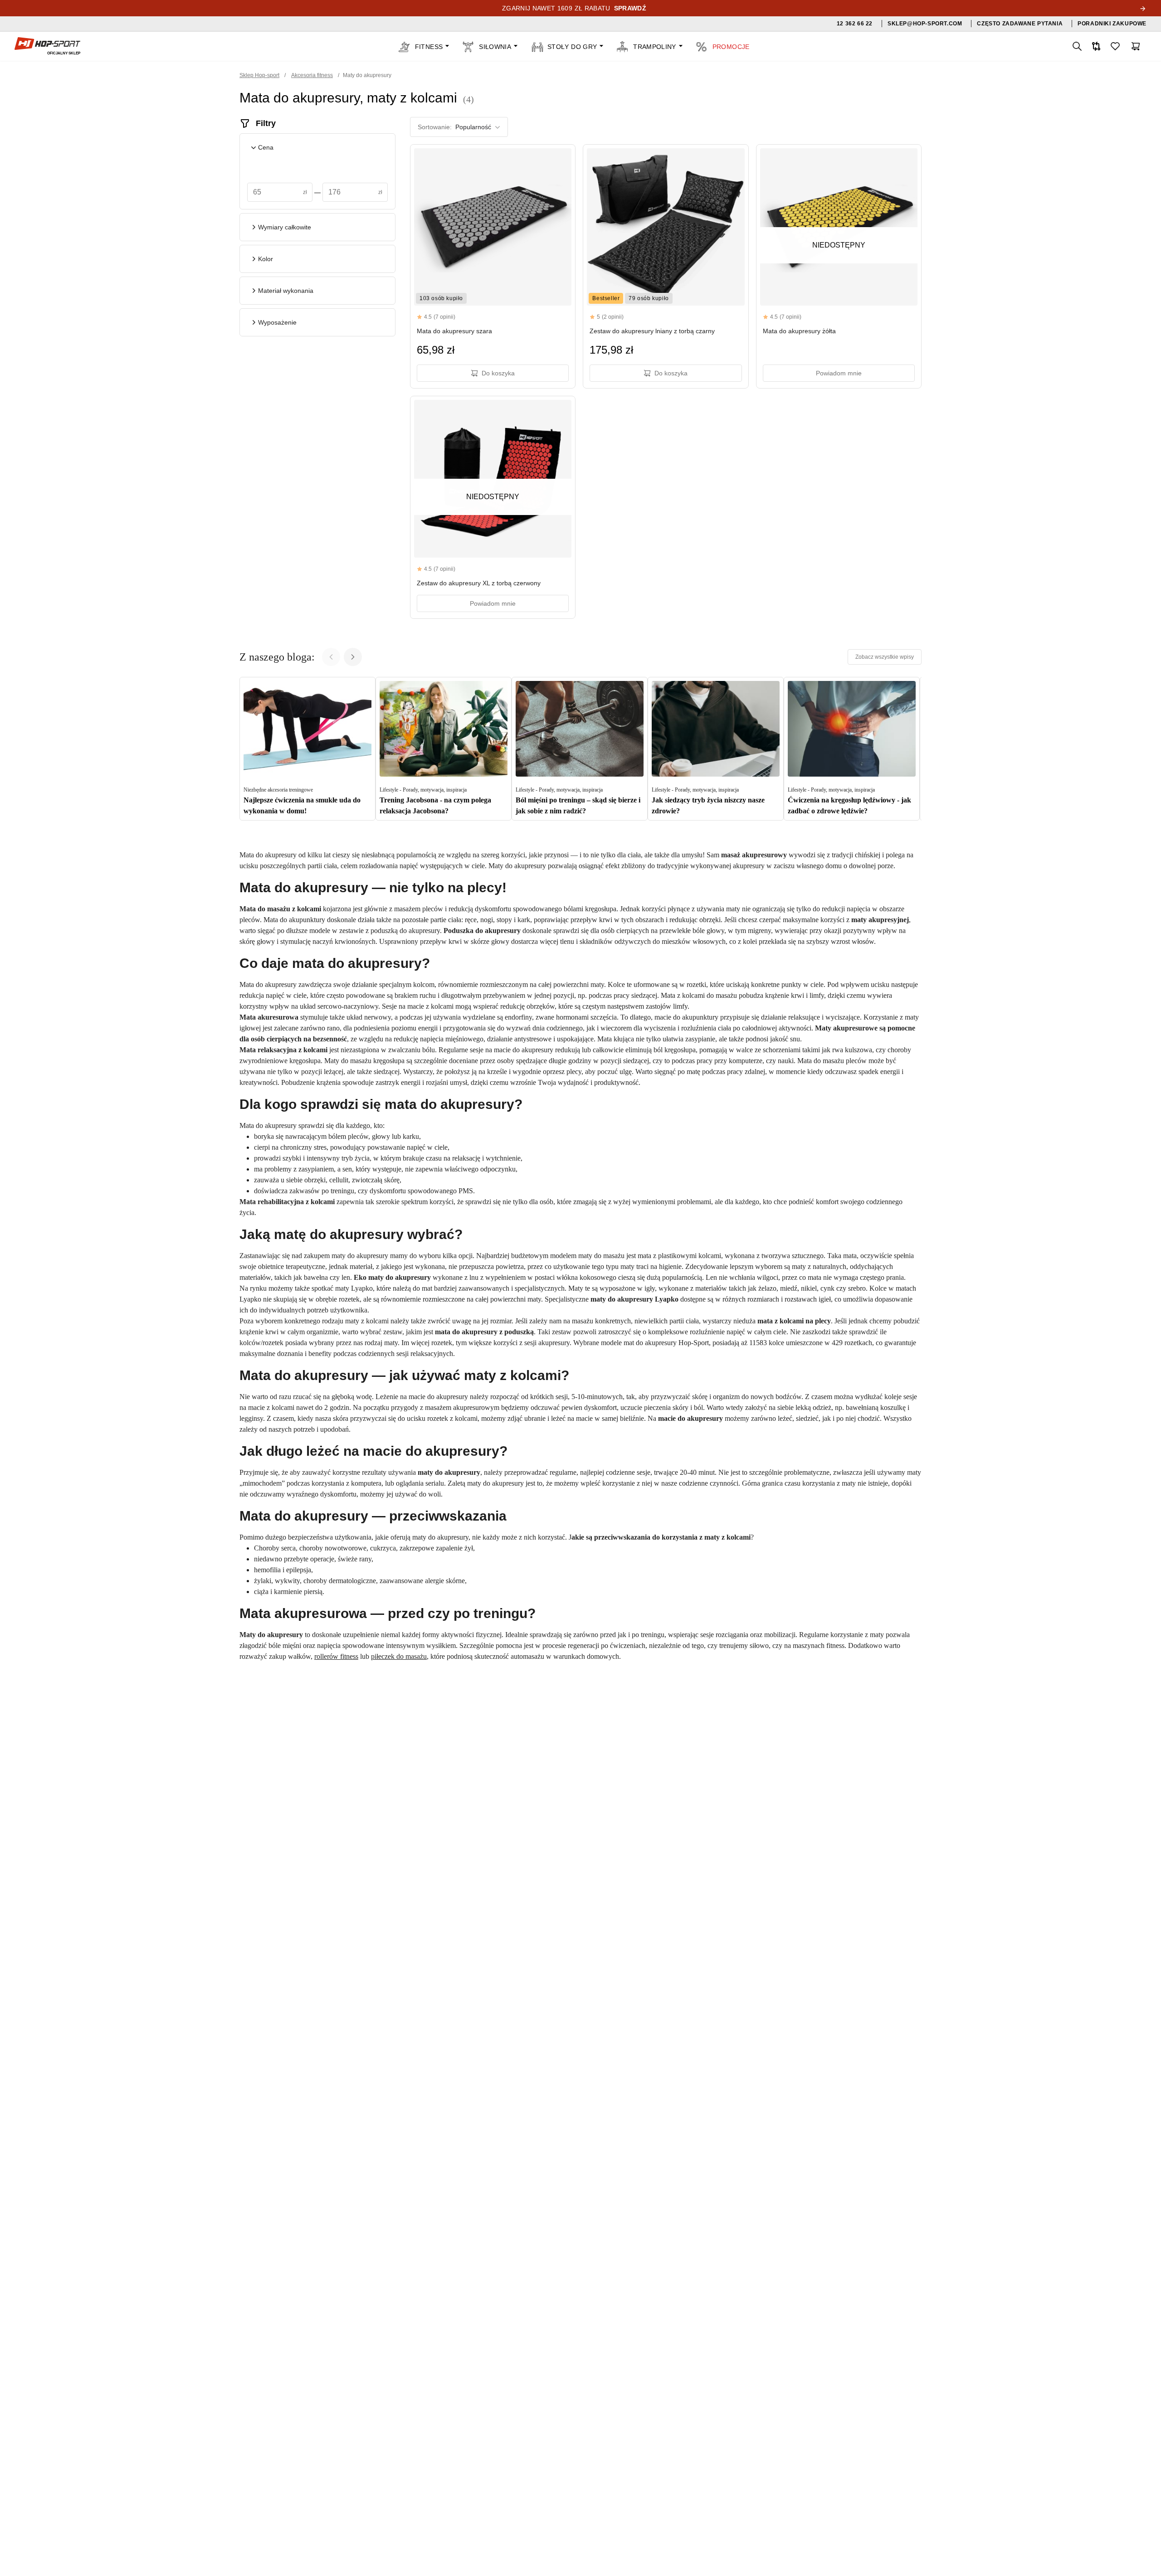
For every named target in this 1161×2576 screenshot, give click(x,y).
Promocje (731, 47)
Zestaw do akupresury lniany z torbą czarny (652, 331)
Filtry (266, 123)
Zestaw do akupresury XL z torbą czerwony (479, 583)
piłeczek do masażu (399, 1656)
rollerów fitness (336, 1656)
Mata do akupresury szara (454, 331)
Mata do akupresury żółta (799, 331)
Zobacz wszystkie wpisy (885, 657)
